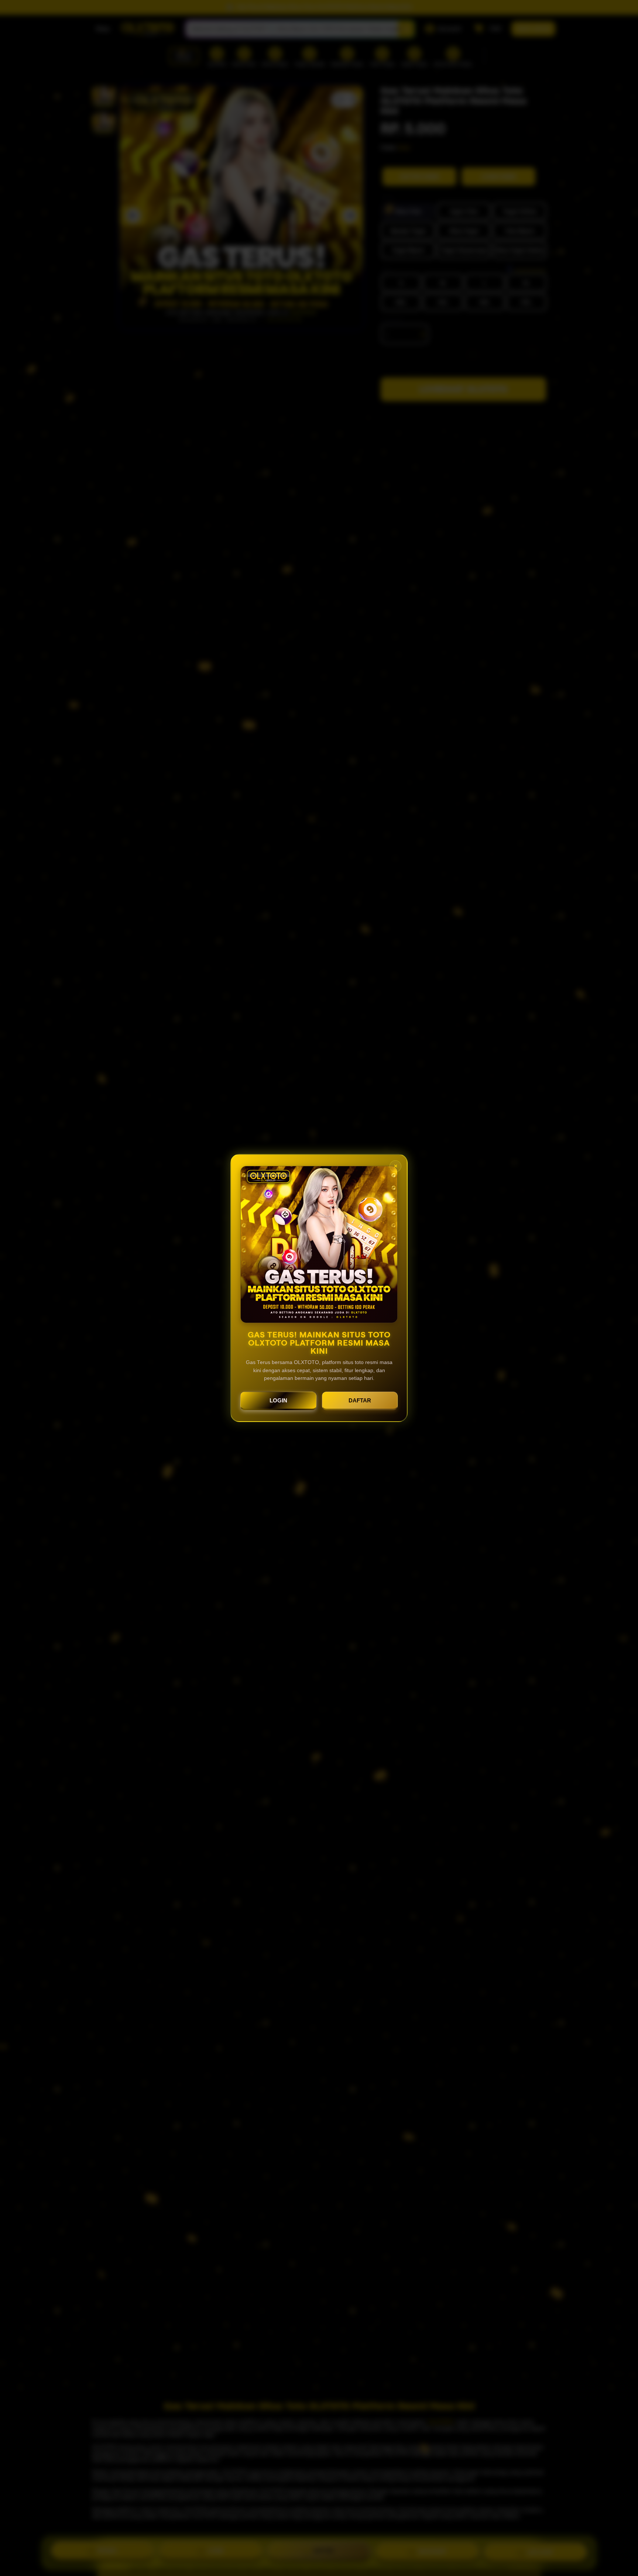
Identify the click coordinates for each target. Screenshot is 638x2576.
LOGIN (278, 1400)
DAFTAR (360, 1400)
